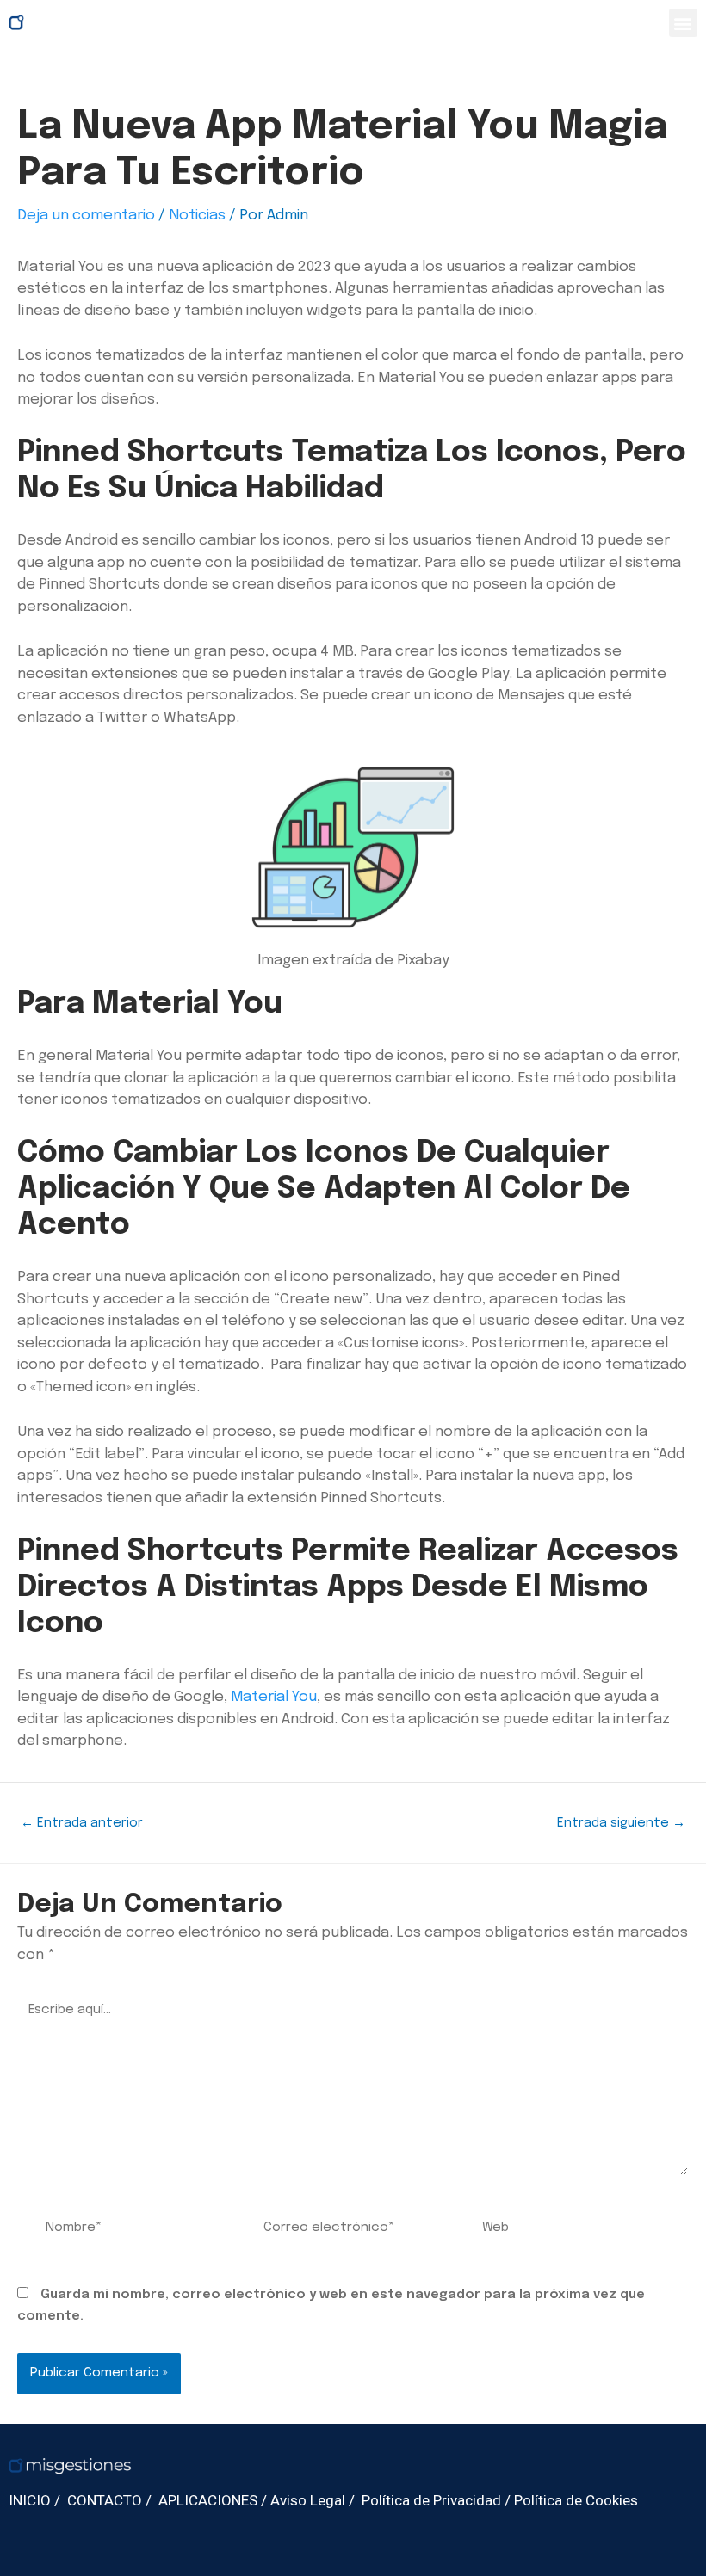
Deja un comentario (86, 216)
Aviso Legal (308, 2500)
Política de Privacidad (431, 2500)
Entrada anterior (82, 1823)
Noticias (197, 216)
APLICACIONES (208, 2500)
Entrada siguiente (621, 1823)
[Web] (571, 2232)
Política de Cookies (576, 2500)
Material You (274, 1697)
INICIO (30, 2500)
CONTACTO (105, 2500)
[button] (683, 23)
